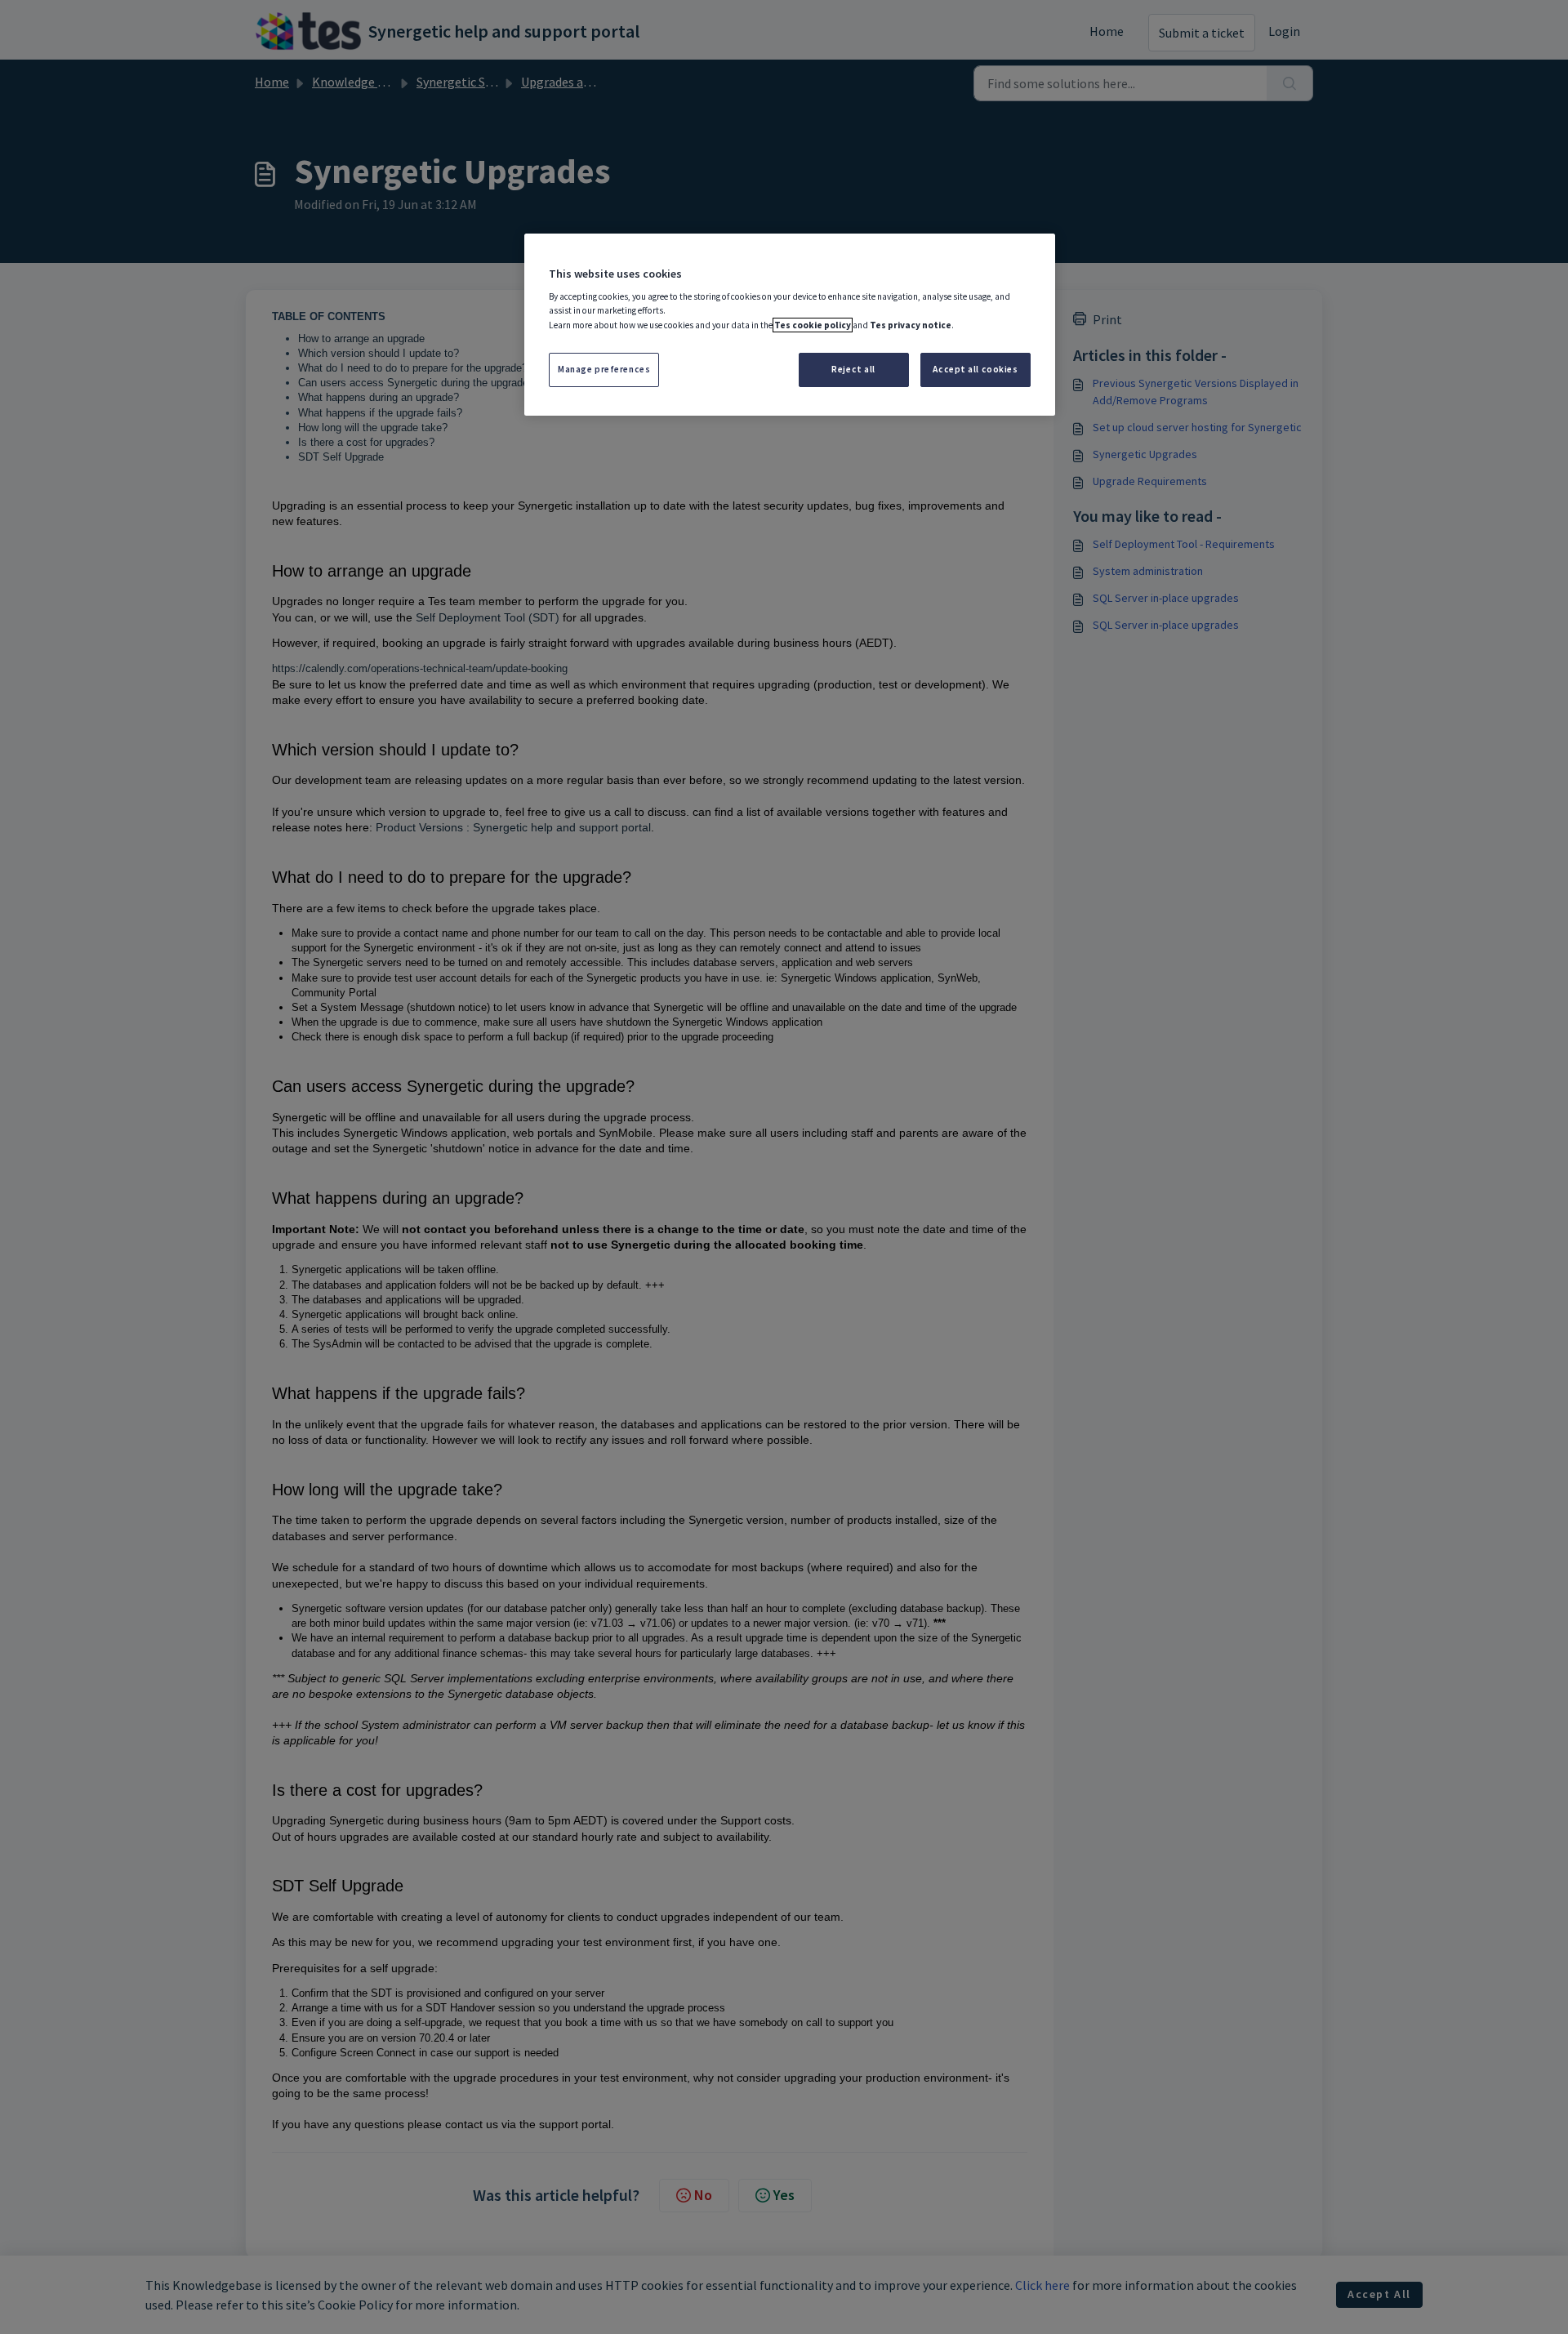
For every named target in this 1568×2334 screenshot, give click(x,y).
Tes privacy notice (911, 325)
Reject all (853, 369)
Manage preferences (604, 369)
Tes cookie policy (813, 325)
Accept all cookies (975, 369)
